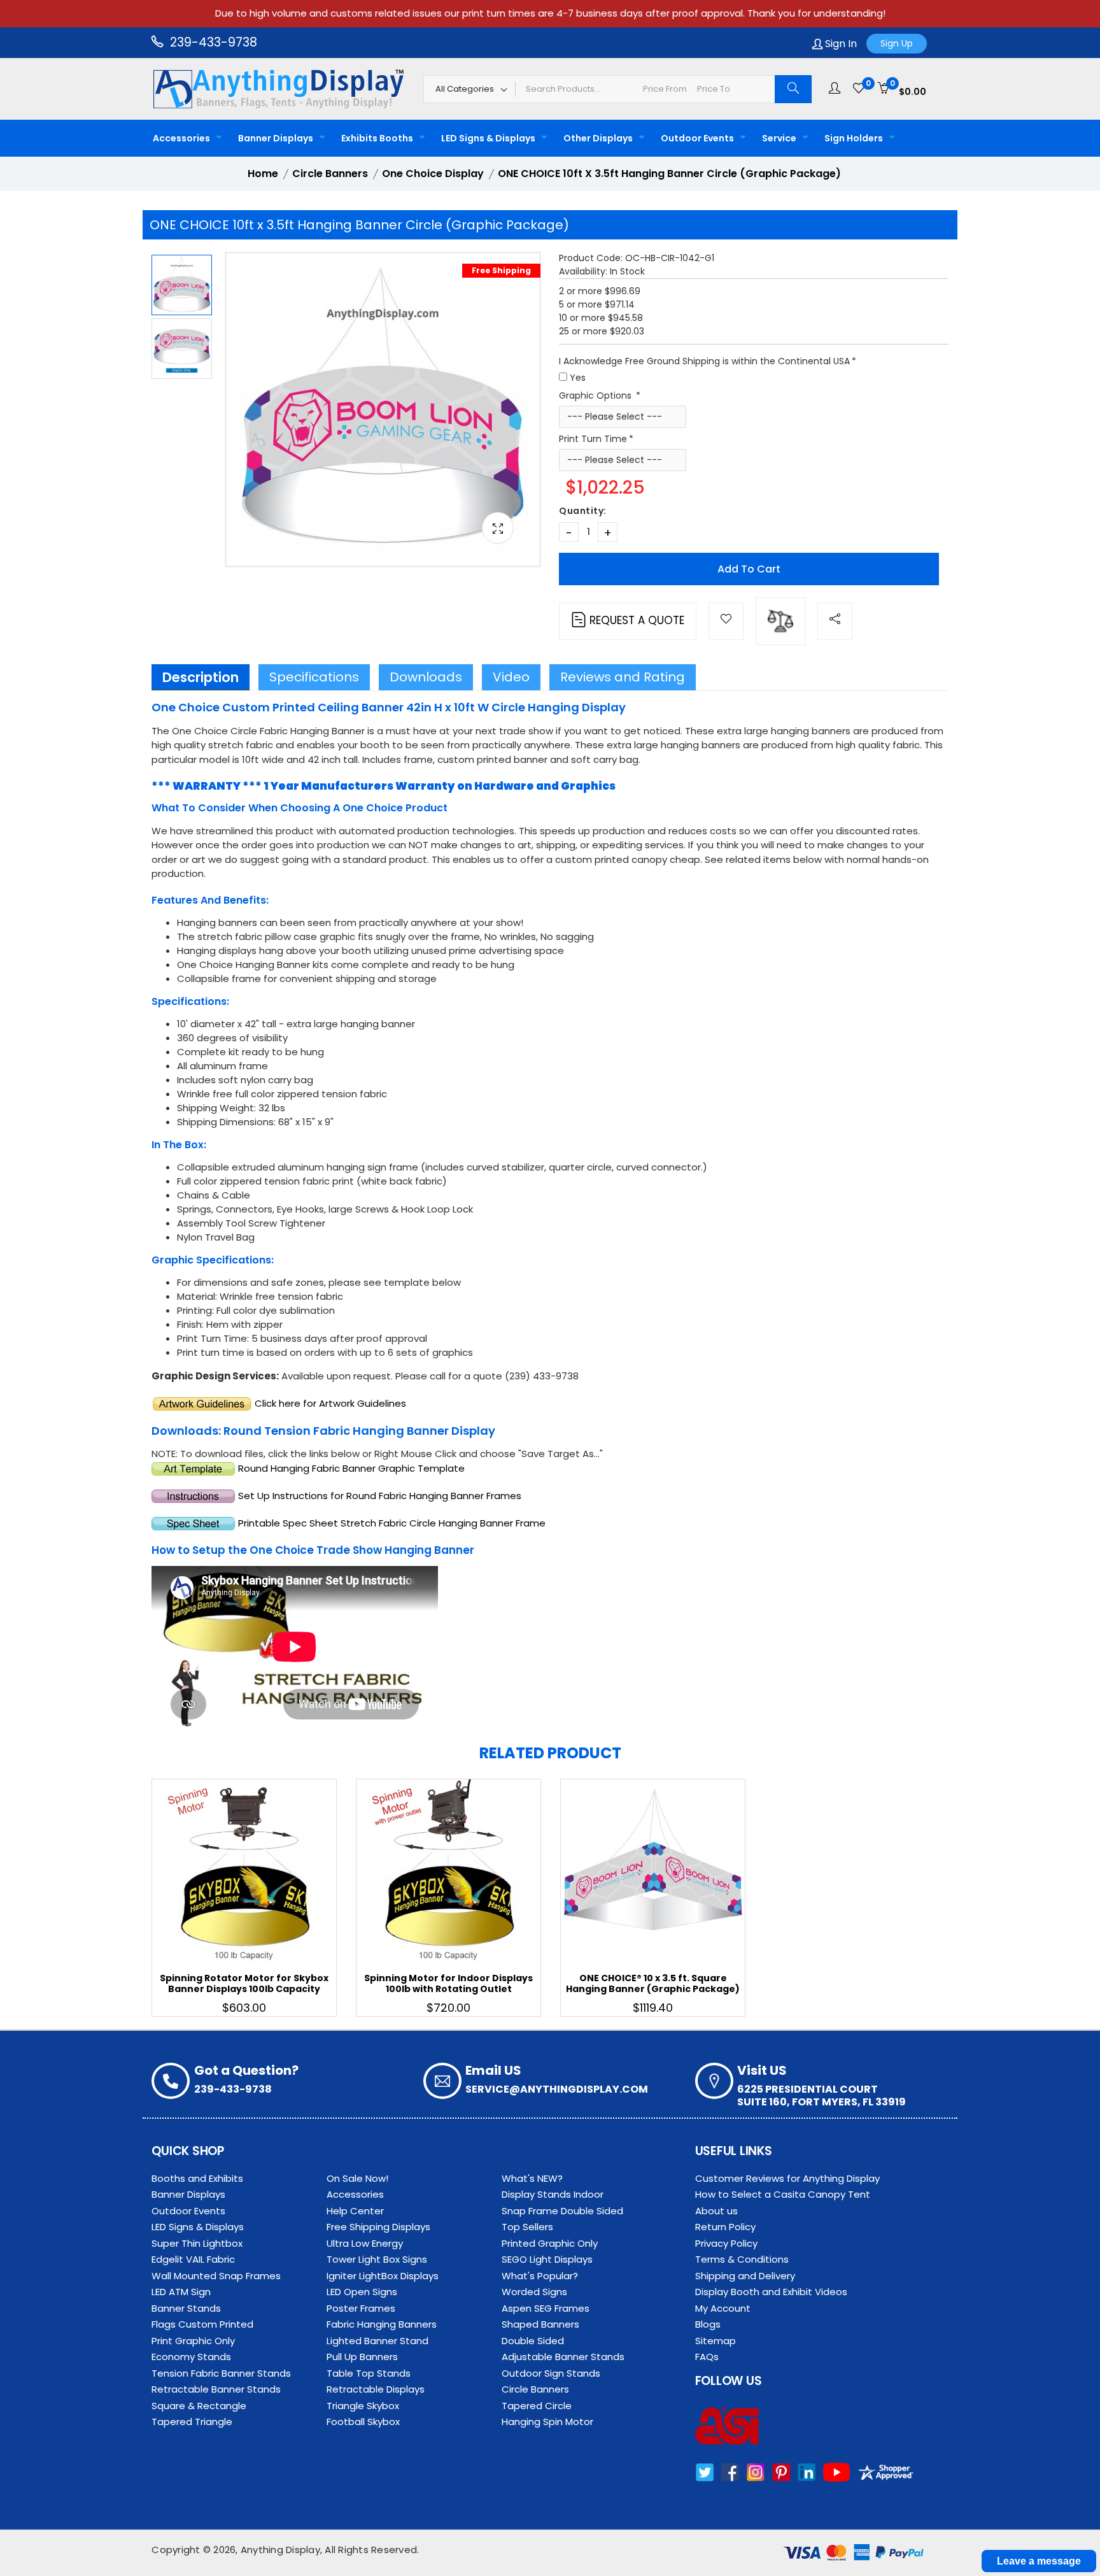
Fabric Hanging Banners (382, 2324)
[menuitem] (184, 138)
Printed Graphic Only (550, 2243)
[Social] (835, 621)
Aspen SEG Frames (546, 2308)
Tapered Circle (537, 2406)
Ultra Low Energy (365, 2243)
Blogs (708, 2324)
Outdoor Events (697, 138)
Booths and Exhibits (197, 2178)
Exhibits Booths (377, 138)
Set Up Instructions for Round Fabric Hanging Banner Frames (380, 1496)
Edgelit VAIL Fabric (193, 2259)
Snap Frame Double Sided (562, 2211)
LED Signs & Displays (488, 138)
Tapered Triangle (192, 2422)
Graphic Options (596, 395)
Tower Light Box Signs (377, 2259)
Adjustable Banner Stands (563, 2357)
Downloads (426, 677)
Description (201, 677)
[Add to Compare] (780, 621)
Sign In (840, 44)
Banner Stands (186, 2308)
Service (779, 138)
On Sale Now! (357, 2178)
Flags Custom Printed (202, 2324)
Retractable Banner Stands (216, 2389)
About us (716, 2211)
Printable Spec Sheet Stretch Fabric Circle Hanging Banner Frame (392, 1523)
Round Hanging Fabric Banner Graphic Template (351, 1468)
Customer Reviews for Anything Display (787, 2178)
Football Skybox (363, 2422)
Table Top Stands (369, 2373)
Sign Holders (854, 138)
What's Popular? (540, 2276)
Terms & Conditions (742, 2259)
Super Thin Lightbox (197, 2243)
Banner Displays (276, 138)
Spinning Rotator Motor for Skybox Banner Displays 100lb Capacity (244, 1983)
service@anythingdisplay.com (557, 2089)
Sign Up (897, 43)
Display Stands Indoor (553, 2194)
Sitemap (716, 2341)
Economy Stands (191, 2357)
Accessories (181, 138)
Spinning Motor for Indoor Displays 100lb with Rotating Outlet (448, 1983)
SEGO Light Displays (547, 2259)
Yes (578, 378)
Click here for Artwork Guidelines (330, 1403)
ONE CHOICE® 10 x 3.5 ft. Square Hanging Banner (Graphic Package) (653, 1983)
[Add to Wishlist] (726, 621)
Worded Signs (534, 2292)
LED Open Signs (362, 2292)
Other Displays (598, 138)
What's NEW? (532, 2178)
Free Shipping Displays (378, 2227)
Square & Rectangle (199, 2406)
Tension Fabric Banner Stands (221, 2373)
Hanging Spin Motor (547, 2422)
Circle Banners (535, 2389)
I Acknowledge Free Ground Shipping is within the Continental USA (704, 361)
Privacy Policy (726, 2243)
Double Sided (533, 2341)
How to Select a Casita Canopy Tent (783, 2194)
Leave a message (1039, 2561)
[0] (859, 89)
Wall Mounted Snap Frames (216, 2276)
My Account (723, 2308)
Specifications (314, 677)
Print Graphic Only (193, 2341)
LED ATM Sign (181, 2292)
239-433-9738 (212, 42)
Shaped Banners (540, 2324)
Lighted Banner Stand (377, 2341)
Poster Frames (361, 2308)
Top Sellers (527, 2227)
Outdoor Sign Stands (551, 2373)
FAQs (707, 2357)
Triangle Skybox (363, 2406)
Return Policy (725, 2227)
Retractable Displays (376, 2389)
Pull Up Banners (362, 2357)
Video (511, 677)
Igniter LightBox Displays (383, 2276)
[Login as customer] (835, 89)
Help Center (355, 2211)
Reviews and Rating (623, 677)
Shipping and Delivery (745, 2276)
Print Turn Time (593, 439)
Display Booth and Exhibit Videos (771, 2292)
